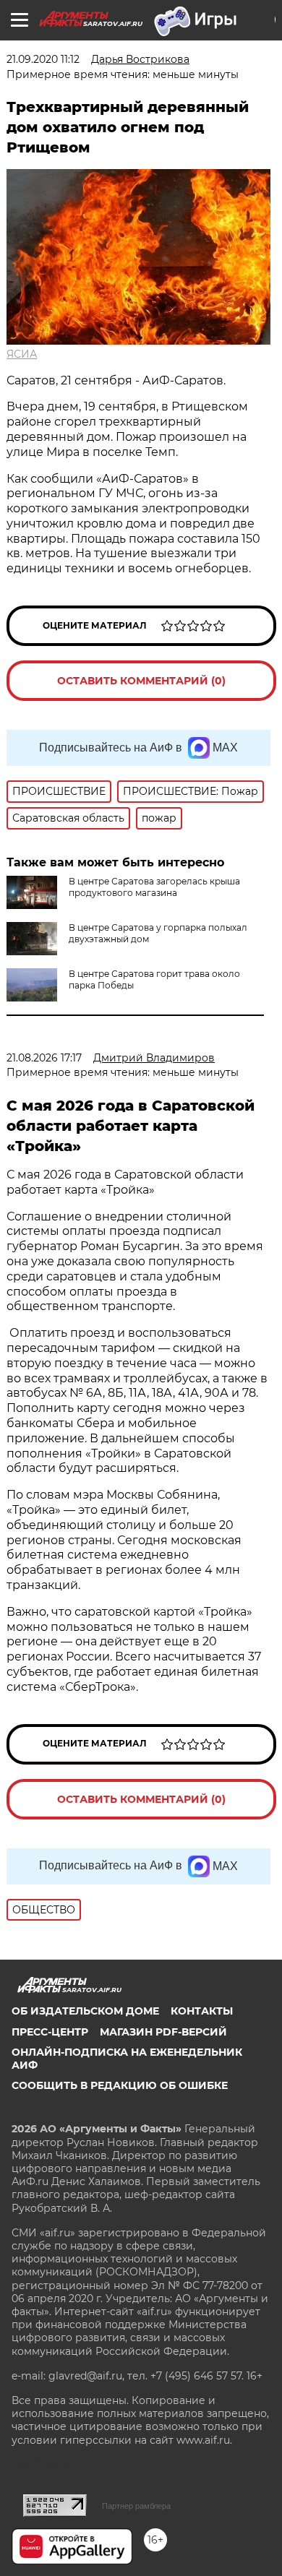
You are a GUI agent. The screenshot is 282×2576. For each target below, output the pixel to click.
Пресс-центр (50, 2032)
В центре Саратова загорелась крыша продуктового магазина (154, 887)
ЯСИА (22, 354)
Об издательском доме (85, 2011)
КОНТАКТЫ (202, 2011)
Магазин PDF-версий (163, 2032)
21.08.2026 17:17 (44, 1058)
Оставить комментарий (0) (141, 681)
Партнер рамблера (136, 2506)
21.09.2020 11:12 (43, 59)
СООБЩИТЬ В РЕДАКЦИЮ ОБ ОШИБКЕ (120, 2085)
